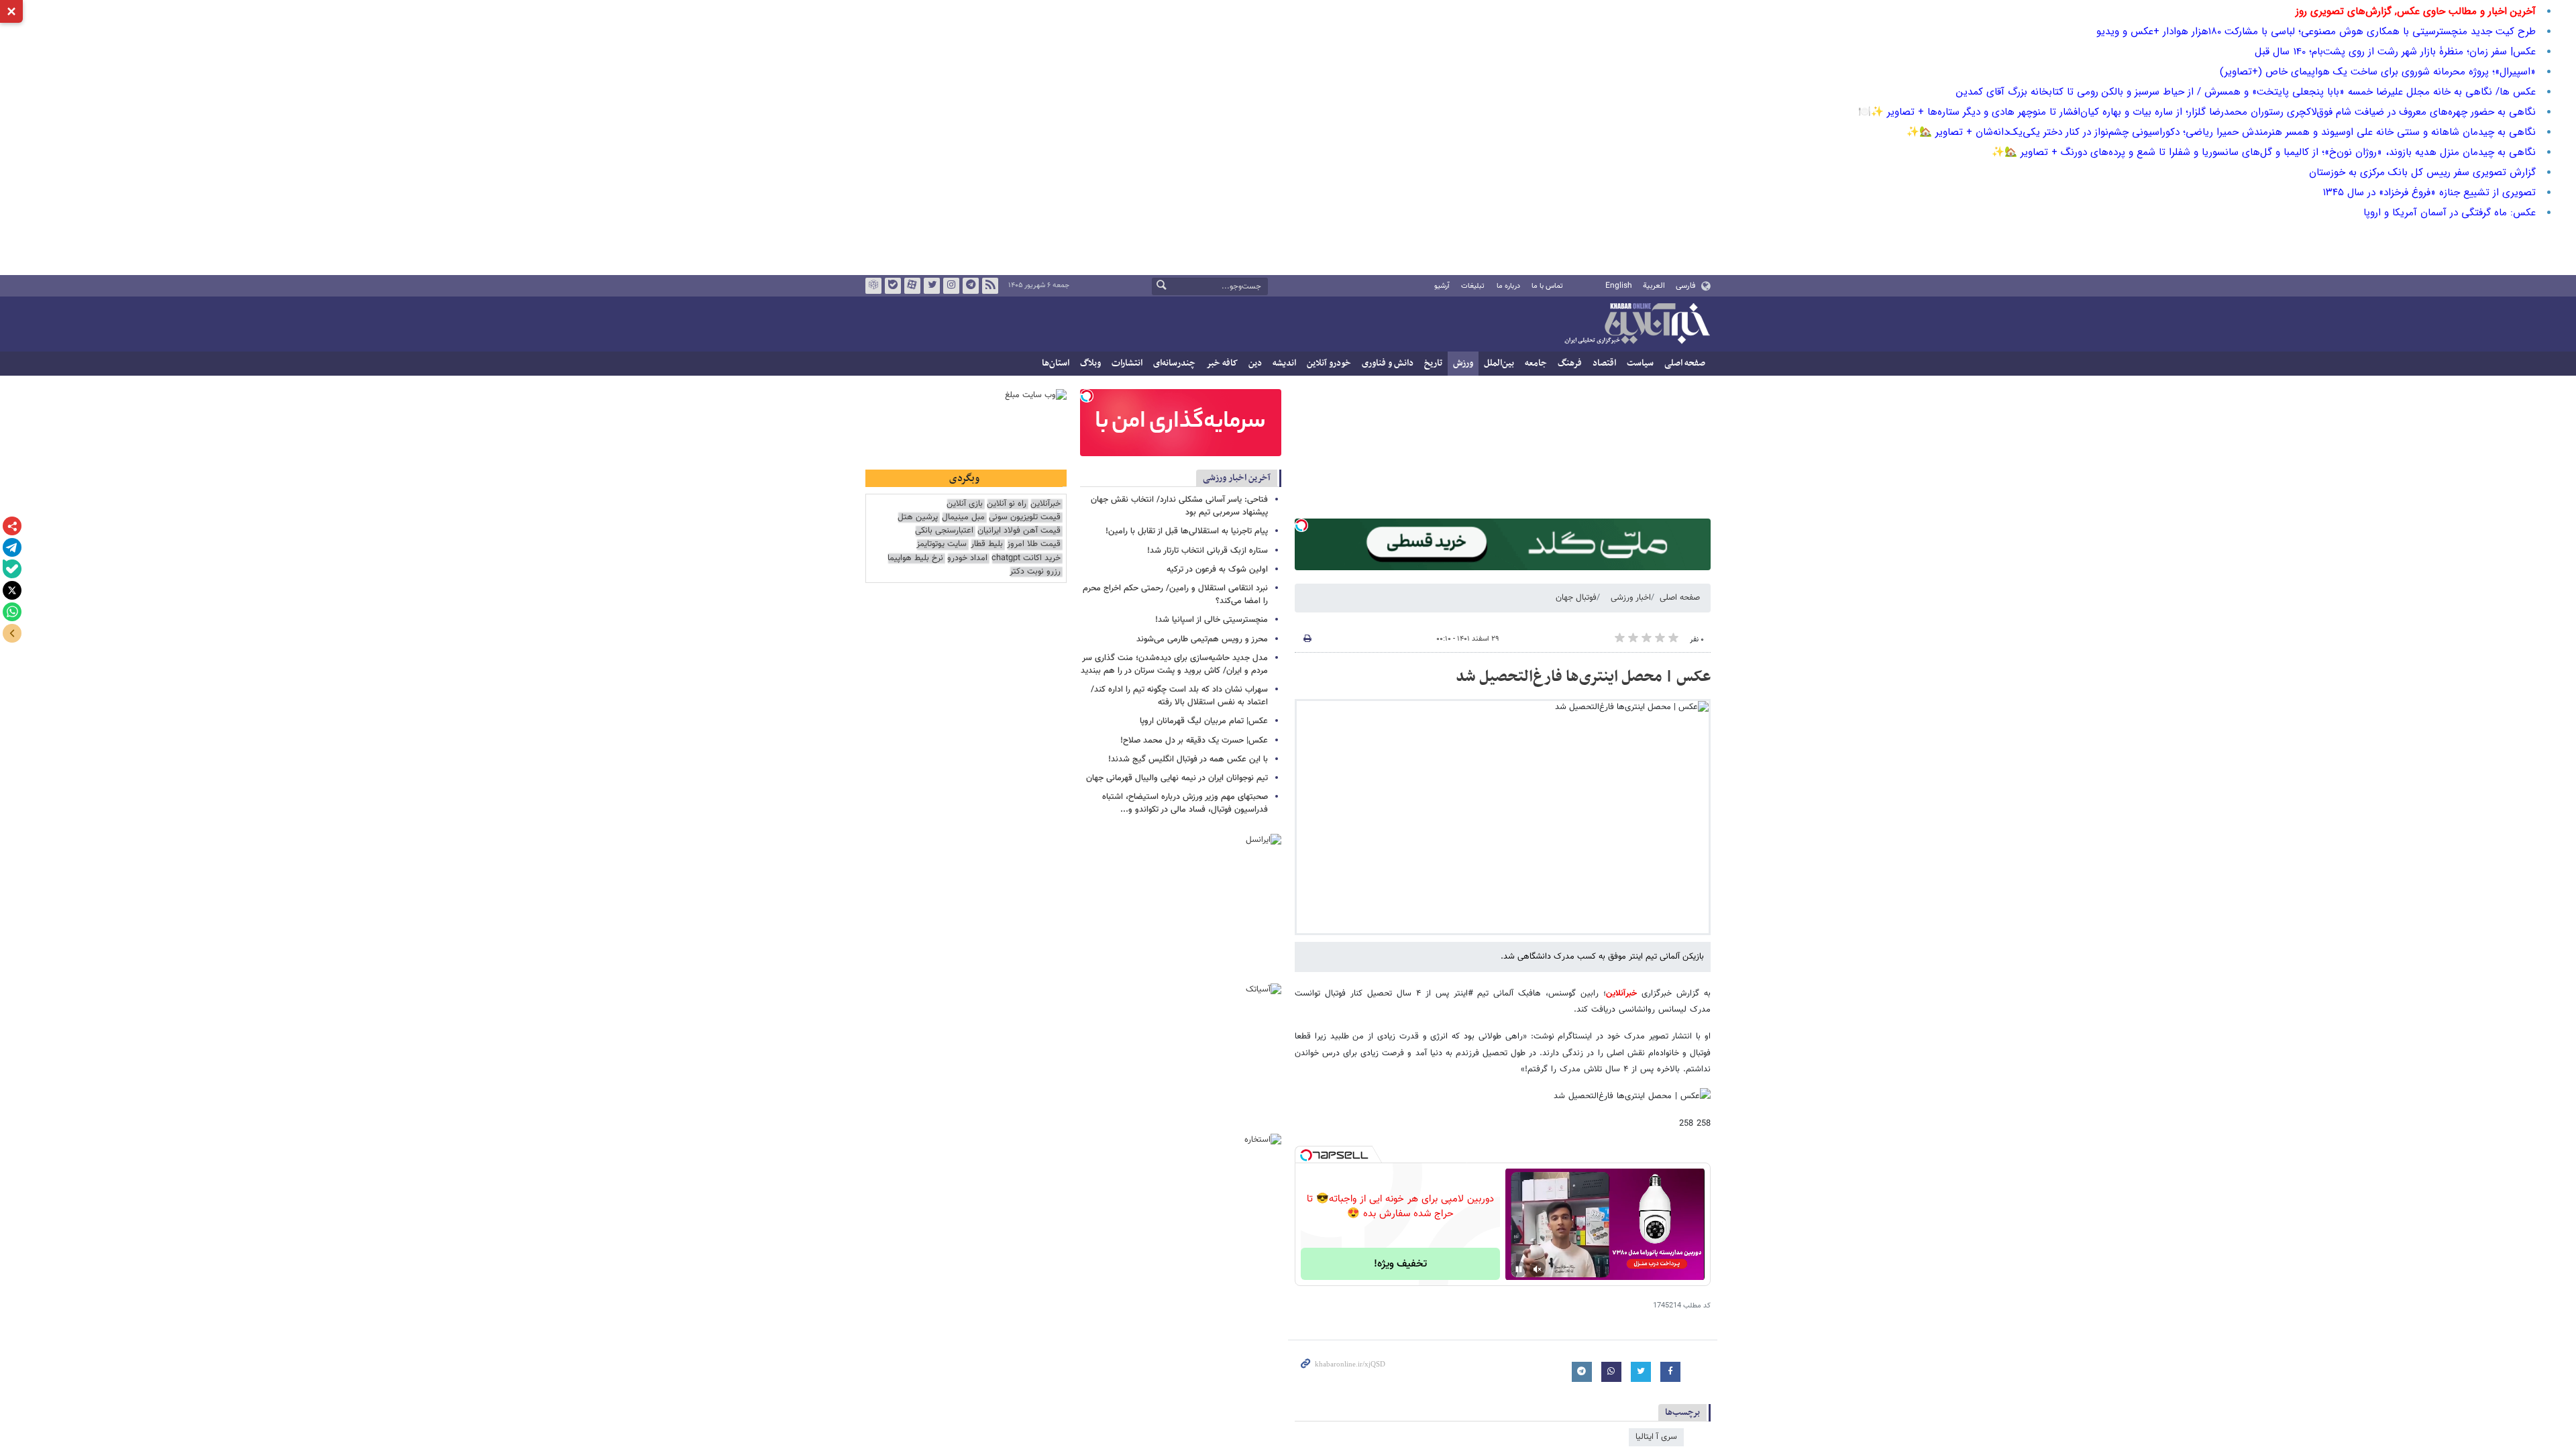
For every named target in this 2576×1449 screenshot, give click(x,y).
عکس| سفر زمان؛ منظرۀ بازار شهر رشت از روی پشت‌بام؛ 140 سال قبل (2395, 52)
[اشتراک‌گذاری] (12, 526)
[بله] (12, 569)
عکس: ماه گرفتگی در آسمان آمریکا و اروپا (2450, 213)
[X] (12, 590)
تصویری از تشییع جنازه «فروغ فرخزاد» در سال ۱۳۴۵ (2429, 193)
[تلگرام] (12, 547)
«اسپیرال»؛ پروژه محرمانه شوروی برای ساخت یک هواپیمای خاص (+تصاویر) (2378, 72)
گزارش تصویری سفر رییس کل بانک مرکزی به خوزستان (2422, 172)
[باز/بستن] (12, 633)
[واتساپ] (12, 612)
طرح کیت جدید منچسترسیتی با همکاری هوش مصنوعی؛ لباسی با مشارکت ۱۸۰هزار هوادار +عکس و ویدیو (2316, 32)
